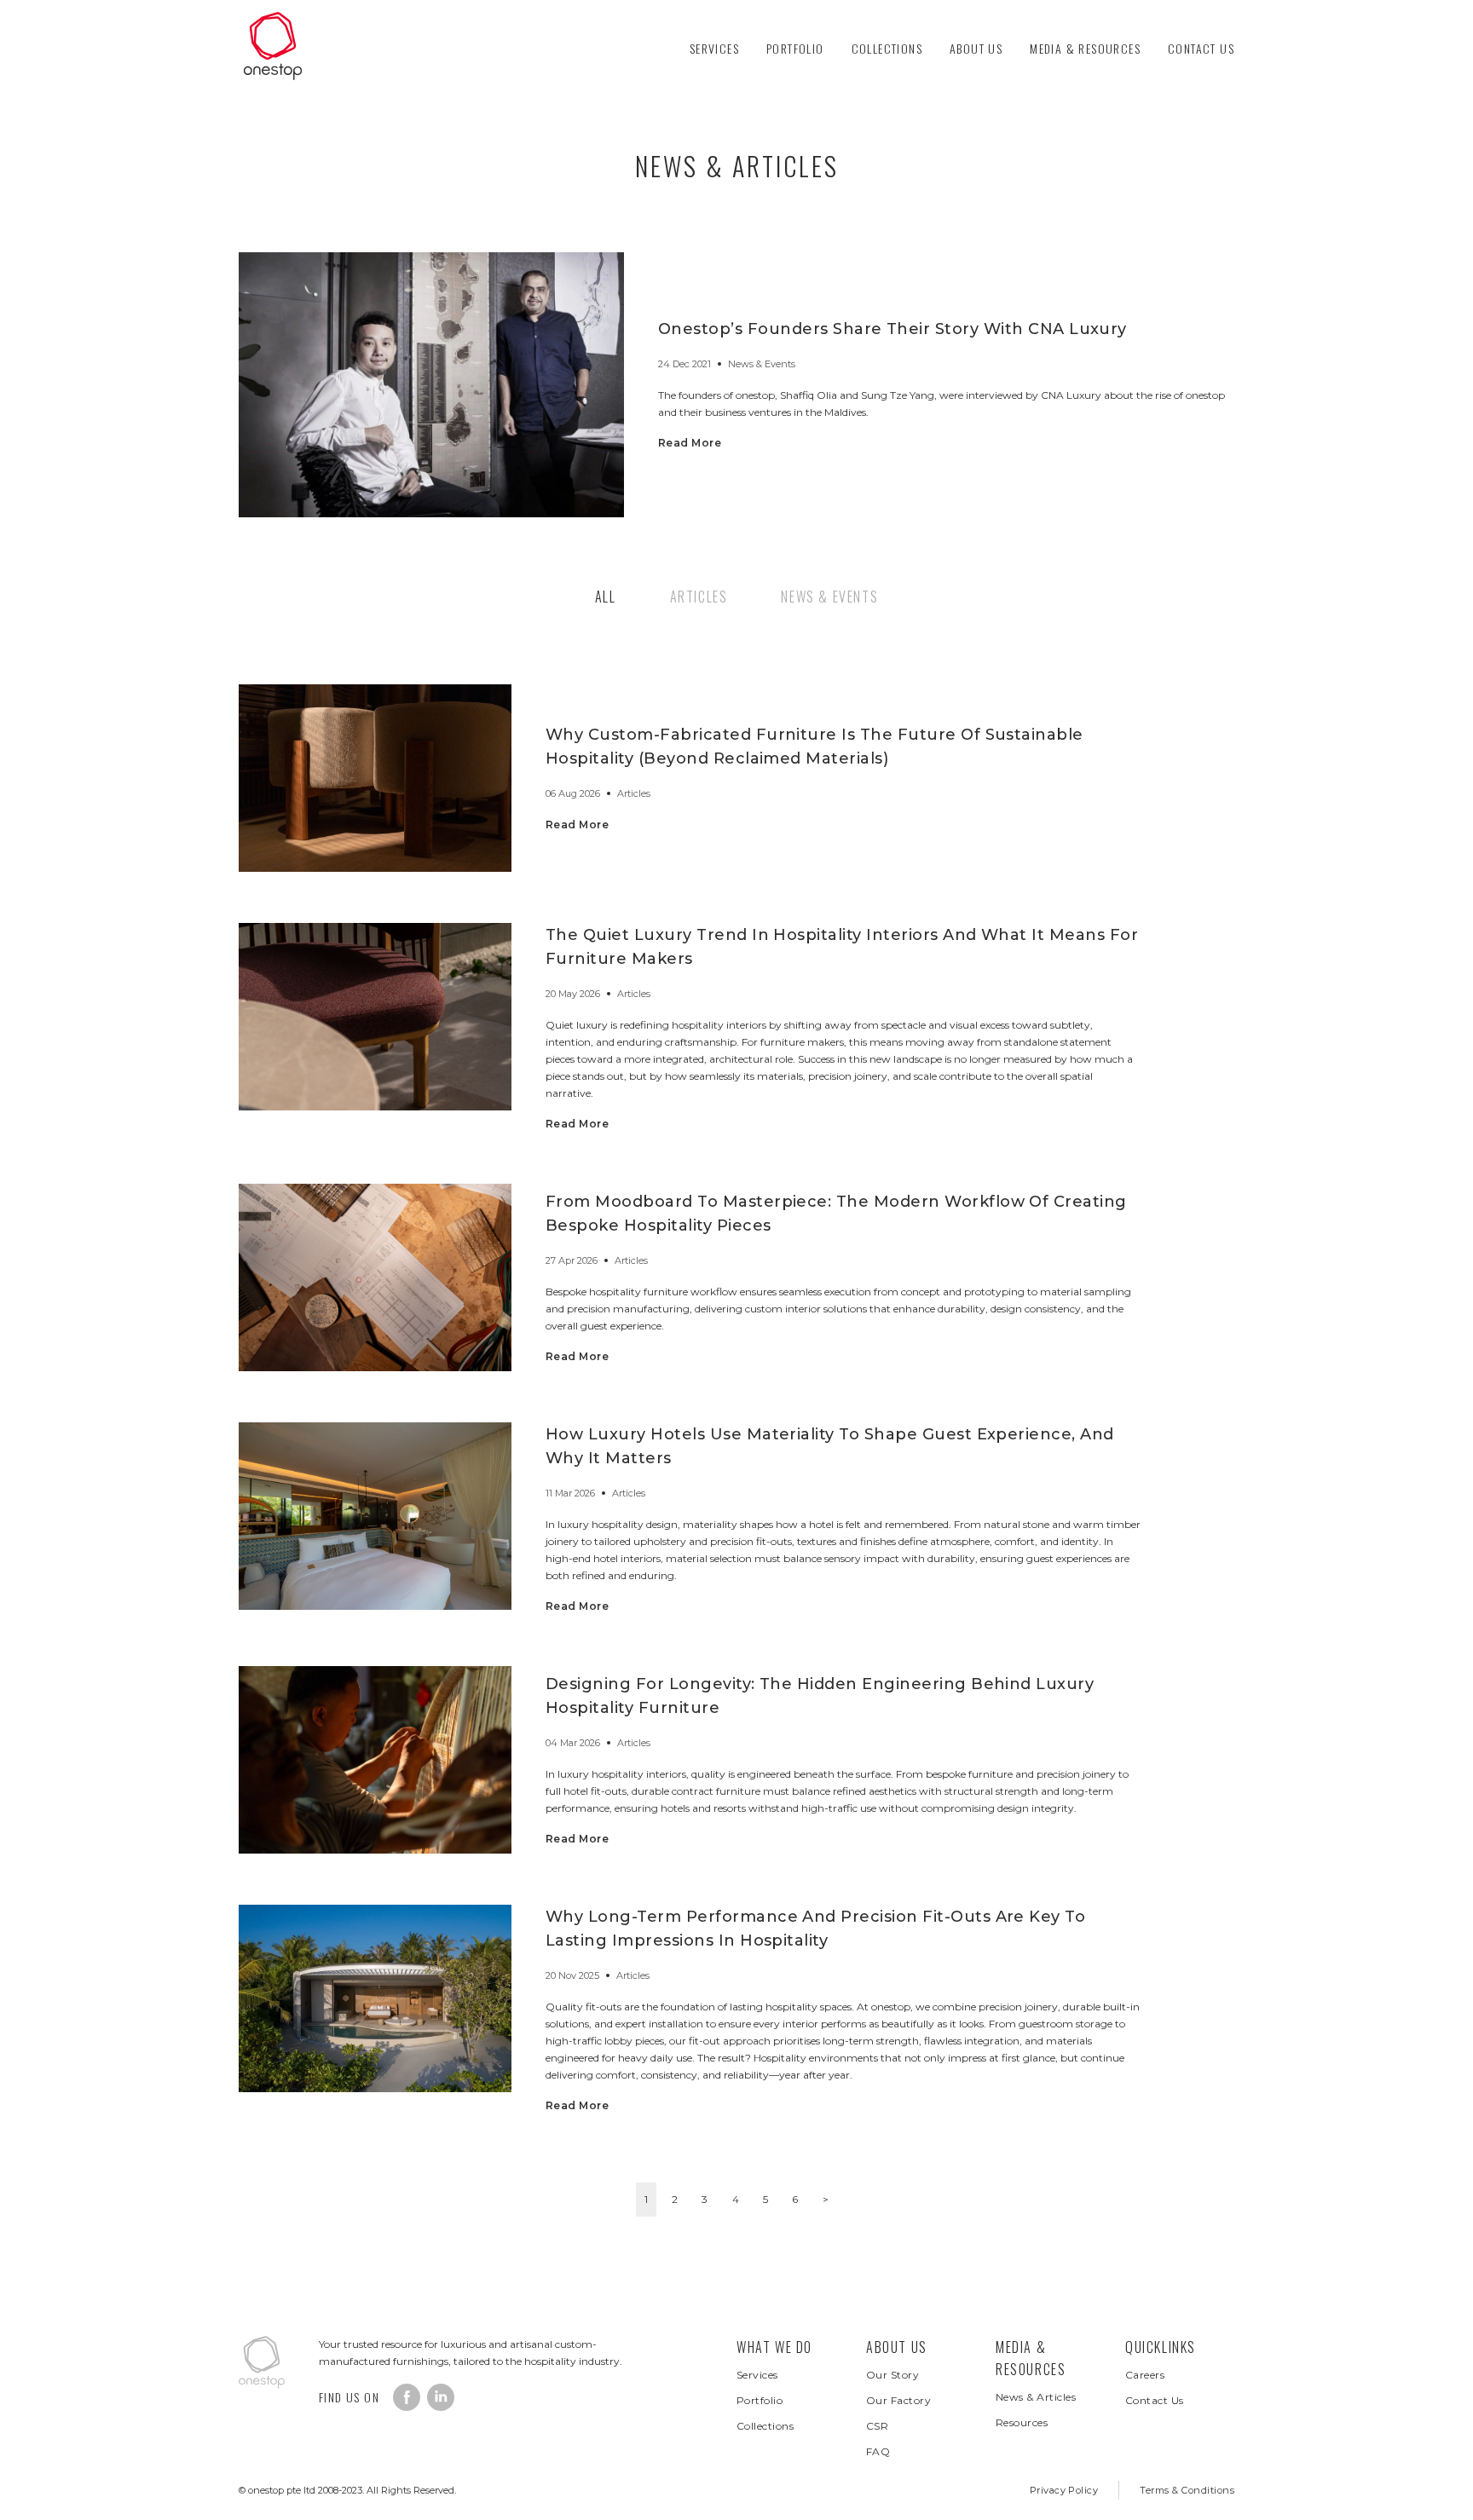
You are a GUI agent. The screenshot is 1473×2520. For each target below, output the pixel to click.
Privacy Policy (1064, 2490)
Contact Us (1201, 48)
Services (714, 48)
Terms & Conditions (1187, 2490)
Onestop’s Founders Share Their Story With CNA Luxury (892, 329)
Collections (887, 48)
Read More (690, 443)
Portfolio (795, 48)
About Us (976, 48)
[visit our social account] (407, 2397)
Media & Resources (1085, 48)
